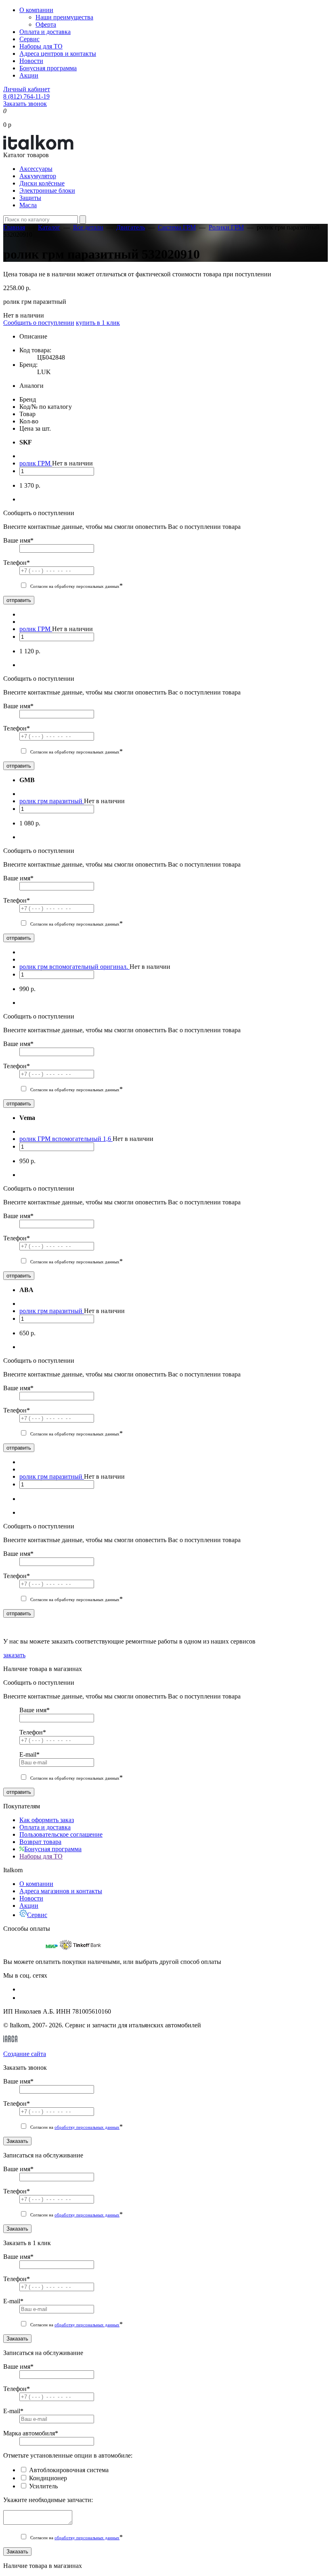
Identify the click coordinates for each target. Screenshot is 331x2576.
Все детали (88, 227)
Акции (29, 75)
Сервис (29, 39)
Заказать (17, 2141)
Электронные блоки (47, 190)
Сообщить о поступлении (39, 323)
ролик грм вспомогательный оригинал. (74, 967)
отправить (19, 600)
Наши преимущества (64, 17)
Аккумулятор (38, 176)
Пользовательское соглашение (61, 1834)
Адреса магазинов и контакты (61, 1891)
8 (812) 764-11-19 (26, 96)
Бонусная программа (48, 68)
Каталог (49, 227)
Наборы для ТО (41, 46)
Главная (14, 227)
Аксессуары (36, 169)
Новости (31, 61)
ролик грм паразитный (52, 801)
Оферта (46, 24)
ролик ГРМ (36, 463)
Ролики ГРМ (226, 227)
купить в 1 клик (98, 323)
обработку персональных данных (87, 2127)
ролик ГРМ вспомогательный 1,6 (66, 1139)
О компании (36, 10)
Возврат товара (40, 1842)
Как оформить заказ (47, 1820)
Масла (28, 205)
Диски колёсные (42, 183)
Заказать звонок (25, 104)
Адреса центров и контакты (58, 54)
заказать (14, 1655)
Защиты (30, 198)
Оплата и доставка (45, 32)
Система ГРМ (177, 227)
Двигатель (131, 227)
